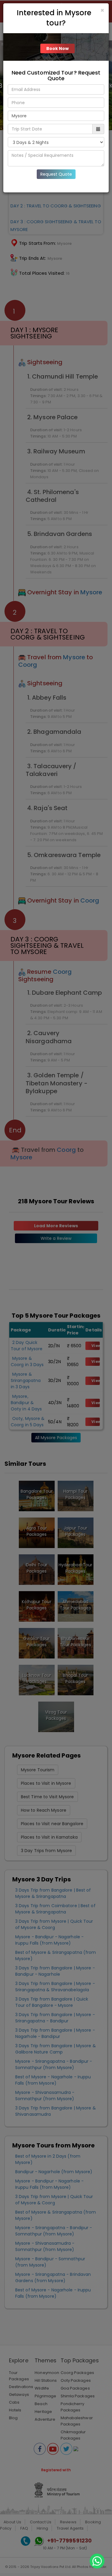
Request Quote (56, 174)
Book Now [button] (58, 48)
